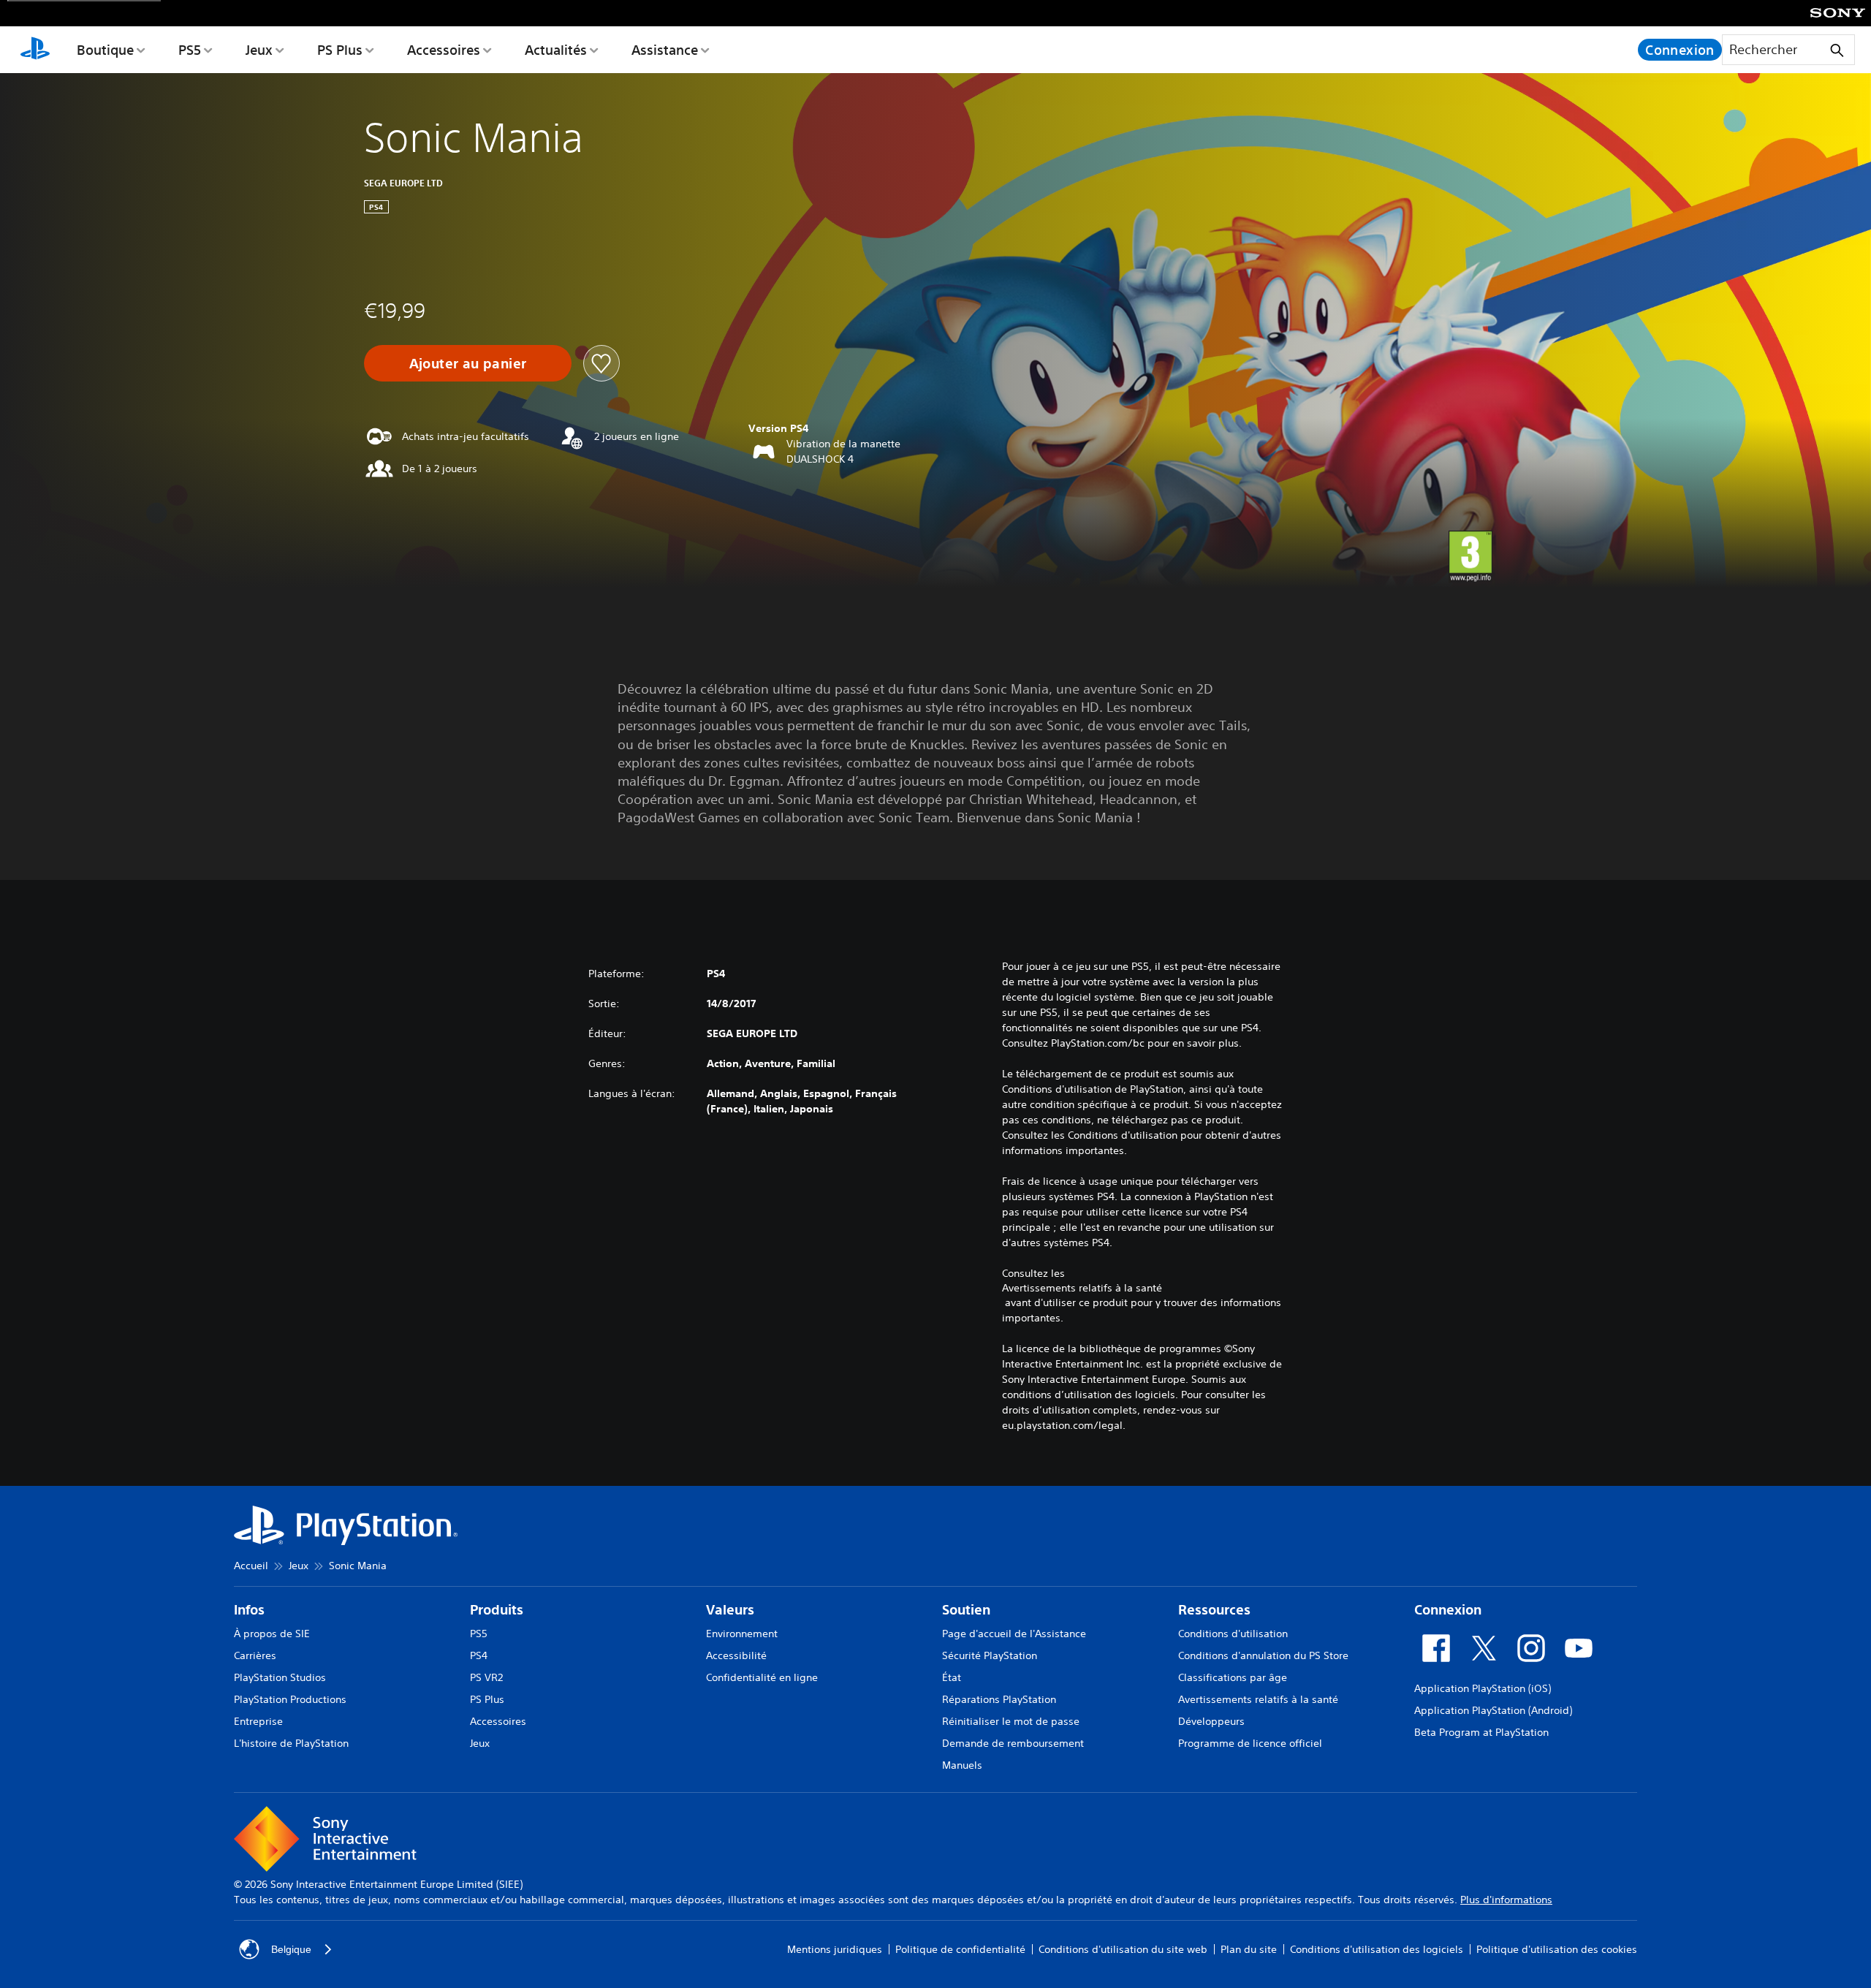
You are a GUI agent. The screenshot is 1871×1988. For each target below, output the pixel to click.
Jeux (259, 50)
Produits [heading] (497, 1610)
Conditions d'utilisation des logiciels (1377, 1949)
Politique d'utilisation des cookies (1557, 1949)
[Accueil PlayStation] (35, 50)
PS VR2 (486, 1677)
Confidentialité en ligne (762, 1677)
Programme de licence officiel (1250, 1743)
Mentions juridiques (835, 1949)
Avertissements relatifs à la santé (1082, 1288)
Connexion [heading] (1448, 1610)
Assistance (665, 50)
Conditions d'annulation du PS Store (1263, 1655)
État (952, 1677)
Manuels (962, 1765)
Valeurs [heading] (730, 1610)
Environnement (742, 1634)
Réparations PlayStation (999, 1699)
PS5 (190, 50)
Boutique (105, 50)
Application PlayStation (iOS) (1483, 1688)
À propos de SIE (272, 1634)
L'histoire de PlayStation (291, 1743)
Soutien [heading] (966, 1610)
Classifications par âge (1233, 1677)
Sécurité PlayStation (990, 1655)
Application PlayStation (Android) (1493, 1710)
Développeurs (1211, 1721)
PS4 (479, 1655)
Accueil (251, 1566)
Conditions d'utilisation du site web (1123, 1949)
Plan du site (1249, 1949)
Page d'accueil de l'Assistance (1014, 1634)
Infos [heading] (249, 1610)
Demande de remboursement (1013, 1743)
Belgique (291, 1949)
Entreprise (258, 1721)
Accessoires (444, 50)
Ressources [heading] (1214, 1610)
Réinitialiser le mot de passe (1011, 1721)
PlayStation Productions (290, 1699)
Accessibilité (736, 1655)
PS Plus (340, 50)
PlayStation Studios (280, 1677)
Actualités (556, 50)
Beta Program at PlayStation (1481, 1732)
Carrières (255, 1655)
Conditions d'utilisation (1233, 1634)
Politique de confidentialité (960, 1949)
